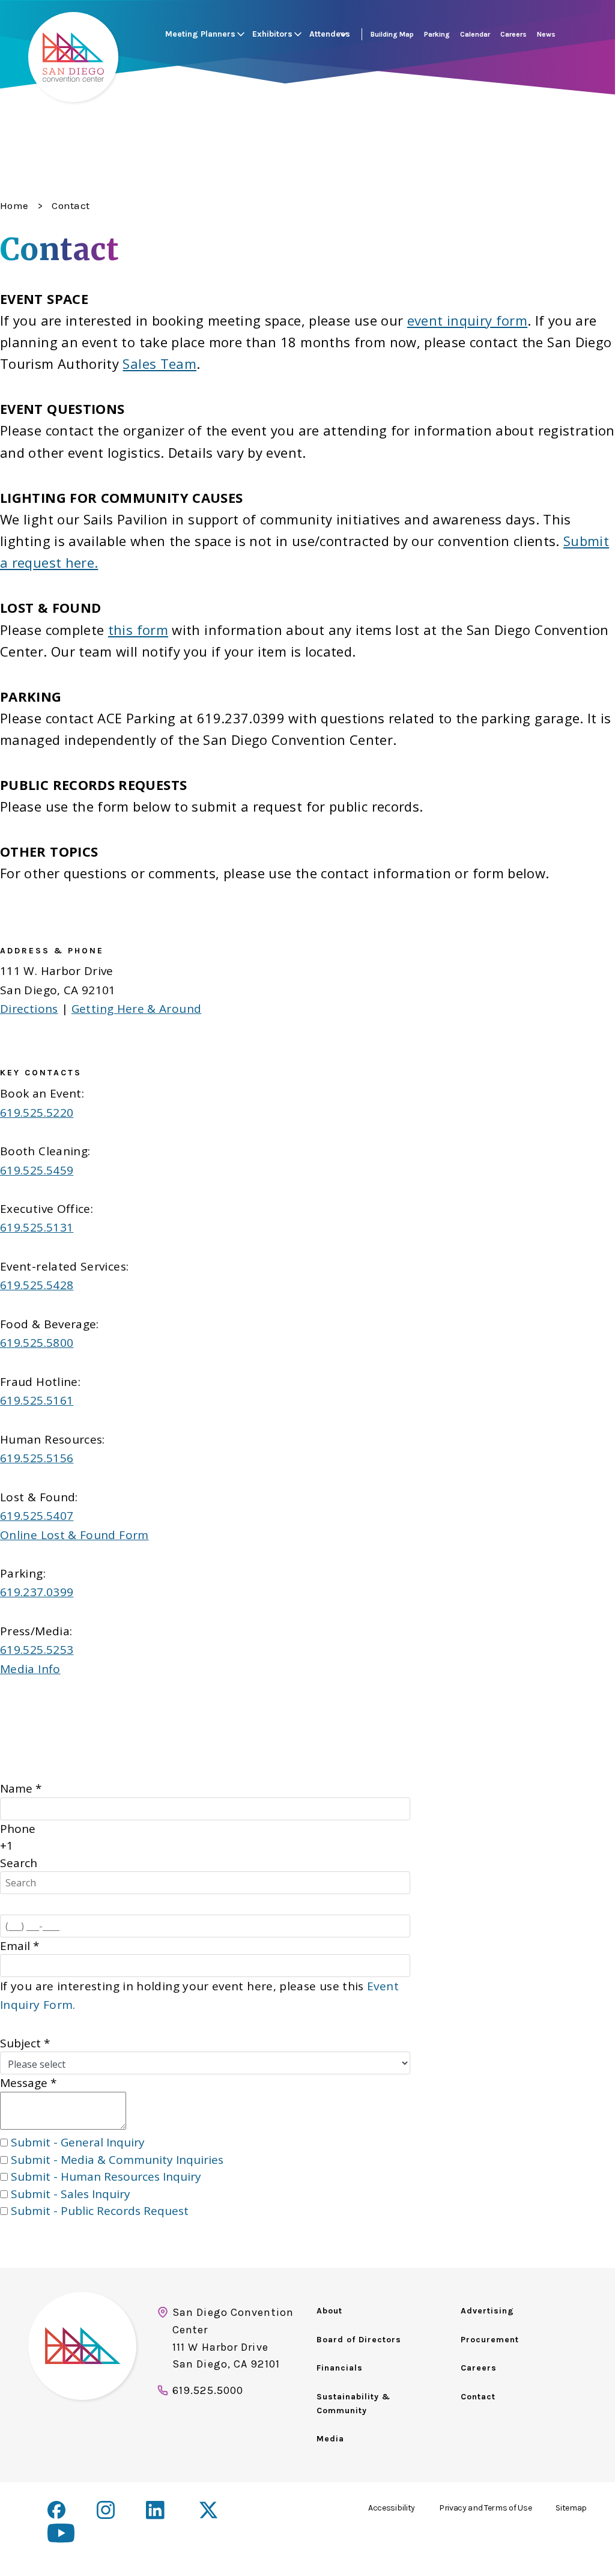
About (329, 2311)
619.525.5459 (37, 1170)
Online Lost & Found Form (74, 1535)
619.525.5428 (37, 1285)
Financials (340, 2368)
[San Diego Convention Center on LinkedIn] (157, 2511)
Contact (478, 2397)
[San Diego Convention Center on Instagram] (106, 2510)
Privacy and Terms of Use (485, 2508)
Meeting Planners (200, 34)
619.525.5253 (37, 1650)
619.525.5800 (37, 1343)
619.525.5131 (37, 1227)
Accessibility (392, 2508)
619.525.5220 (37, 1113)
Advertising (487, 2311)
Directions (29, 1009)
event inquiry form (467, 320)
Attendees (330, 34)
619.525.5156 (37, 1458)
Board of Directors (359, 2340)
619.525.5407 (37, 1516)
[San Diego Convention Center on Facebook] (56, 2510)
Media (330, 2439)
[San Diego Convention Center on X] (210, 2511)
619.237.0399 (37, 1592)
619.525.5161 (37, 1400)
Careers (479, 2368)
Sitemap (571, 2508)
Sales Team (159, 363)
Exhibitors (272, 34)
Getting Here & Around (137, 1009)
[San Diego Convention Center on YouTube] (61, 2533)
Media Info (30, 1669)
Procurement (490, 2340)
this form (138, 630)
